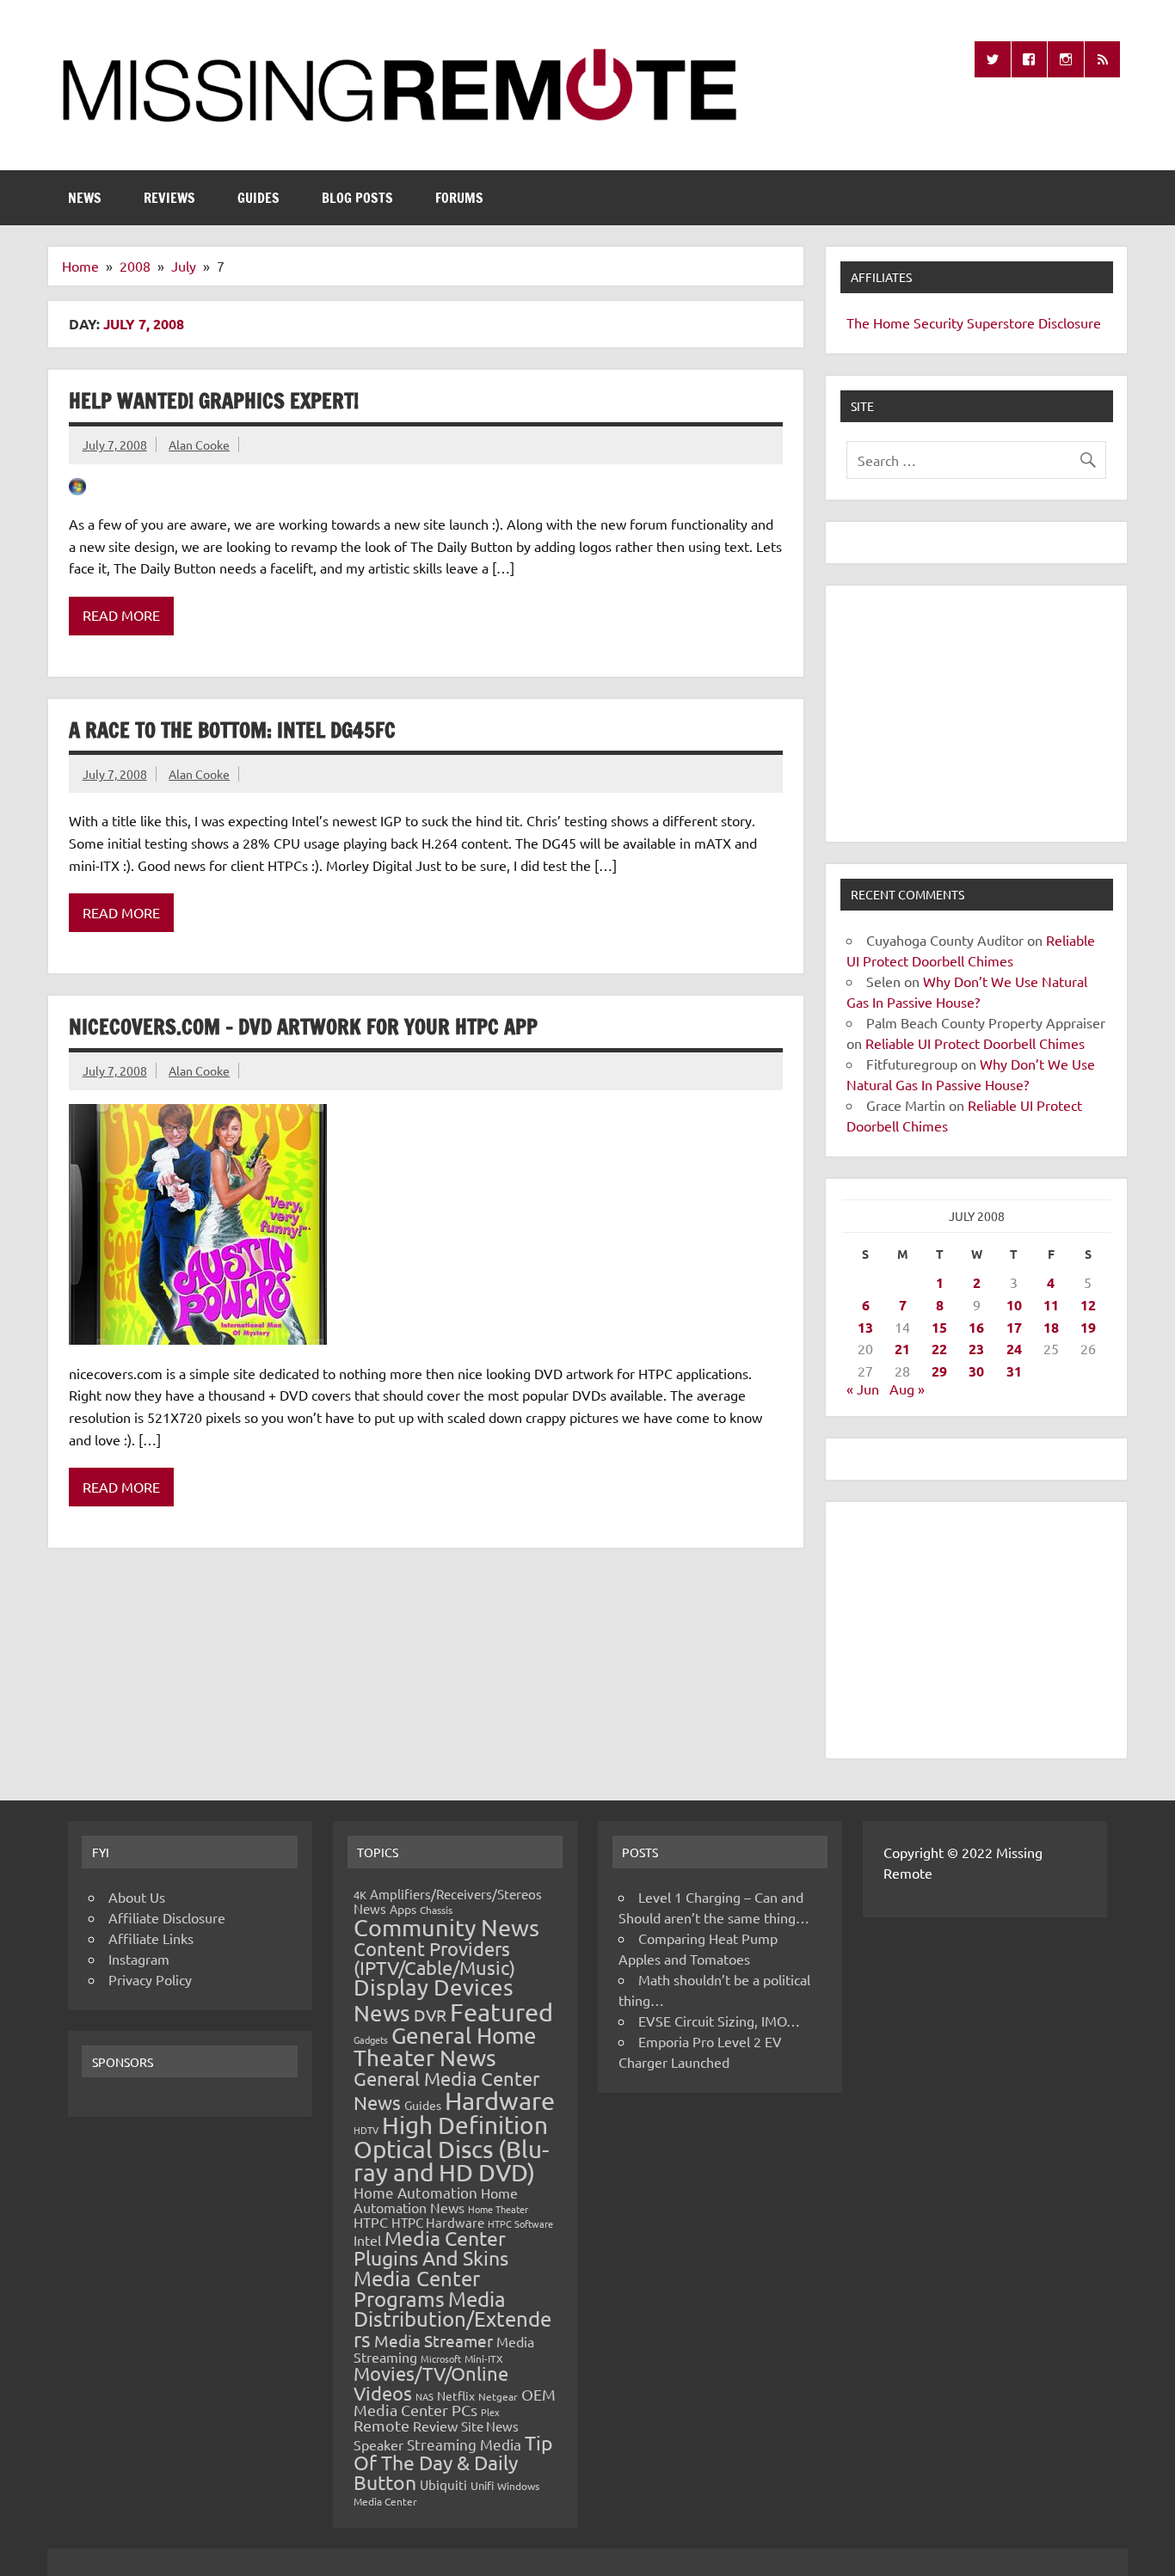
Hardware (500, 2101)
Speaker (378, 2444)
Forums (459, 198)
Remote (381, 2425)
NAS (424, 2396)
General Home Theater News (445, 2047)
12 (1088, 1305)
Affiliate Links (151, 1938)
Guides (258, 198)
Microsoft (441, 2358)
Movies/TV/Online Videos (431, 2383)
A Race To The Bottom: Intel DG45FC (232, 730)
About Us (137, 1897)
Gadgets (371, 2039)
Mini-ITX (484, 2358)
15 (939, 1327)
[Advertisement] (976, 714)
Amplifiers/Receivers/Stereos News (448, 1901)
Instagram (139, 1959)
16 (976, 1327)
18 (1051, 1327)
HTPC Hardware (438, 2222)
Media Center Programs (417, 2288)
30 (976, 1371)
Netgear (498, 2396)
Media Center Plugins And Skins (431, 2248)
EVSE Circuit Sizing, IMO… (719, 2021)
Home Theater (498, 2209)
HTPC (371, 2222)
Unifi (482, 2485)
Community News (446, 1927)
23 (976, 1349)
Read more (121, 615)
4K (360, 1895)
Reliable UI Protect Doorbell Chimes (975, 1043)
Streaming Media (464, 2444)
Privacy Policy (150, 1979)
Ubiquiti (443, 2484)
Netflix (456, 2395)
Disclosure (1070, 322)
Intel (367, 2240)
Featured (501, 2012)
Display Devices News (434, 2000)
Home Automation (415, 2192)
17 (1014, 1327)
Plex (490, 2412)
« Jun (863, 1389)
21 (902, 1349)
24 (1014, 1349)
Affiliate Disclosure (167, 1917)
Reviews (169, 198)
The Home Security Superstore (941, 322)
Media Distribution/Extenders (452, 2319)
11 (1051, 1305)
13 (865, 1327)
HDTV (366, 2130)
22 (939, 1349)
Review (435, 2426)
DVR (430, 2015)
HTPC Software (520, 2223)
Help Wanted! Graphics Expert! (214, 401)
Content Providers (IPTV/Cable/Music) (434, 1958)
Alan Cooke (199, 445)
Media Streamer (434, 2340)
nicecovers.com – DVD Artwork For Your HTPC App (303, 1027)
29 (939, 1371)
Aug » (907, 1389)
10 (1014, 1305)
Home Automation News (436, 2200)
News (85, 198)
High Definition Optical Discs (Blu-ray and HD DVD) (451, 2149)
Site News (490, 2426)
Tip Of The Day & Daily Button (453, 2462)
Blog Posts (357, 198)
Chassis (436, 1910)
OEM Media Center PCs (455, 2402)
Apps (403, 1909)
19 (1088, 1327)
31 (1014, 1371)
